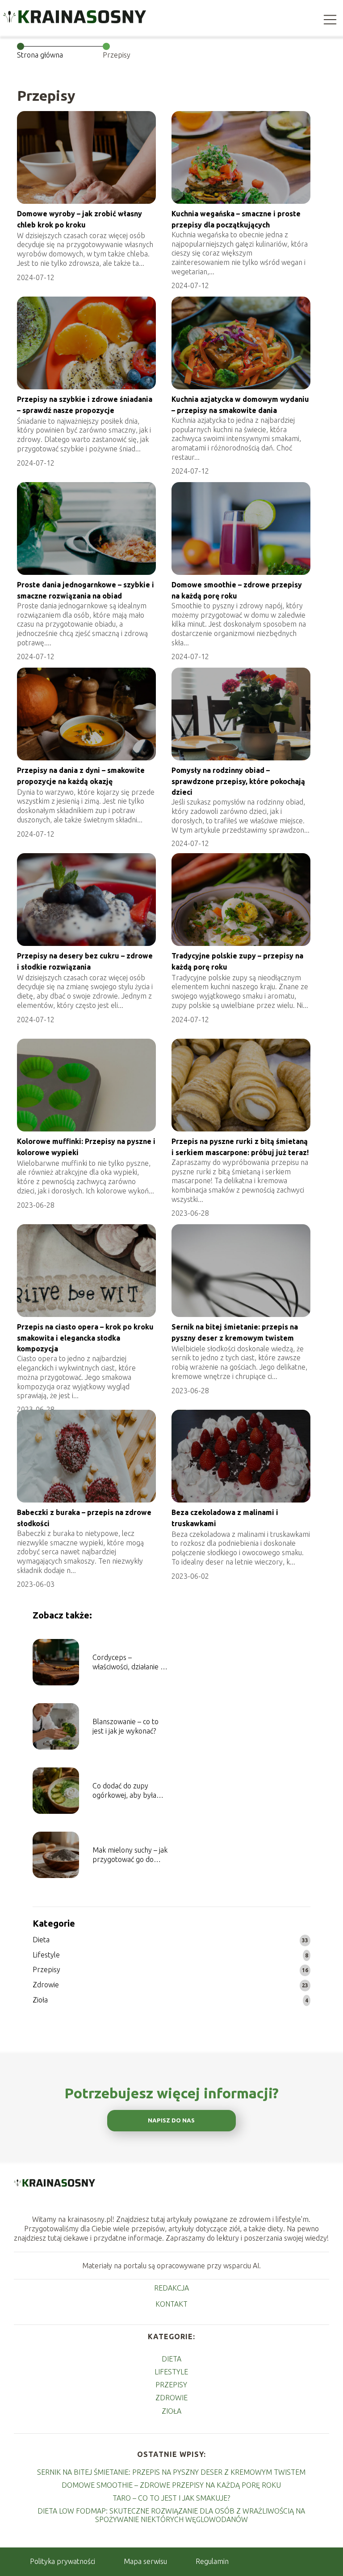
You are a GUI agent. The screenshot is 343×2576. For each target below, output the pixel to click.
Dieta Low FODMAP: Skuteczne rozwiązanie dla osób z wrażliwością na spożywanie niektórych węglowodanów (171, 2515)
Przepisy (46, 1969)
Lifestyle (46, 1955)
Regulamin (212, 2561)
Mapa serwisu (145, 2561)
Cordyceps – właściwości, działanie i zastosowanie (127, 1662)
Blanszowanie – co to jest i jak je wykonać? (125, 1726)
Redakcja (171, 2288)
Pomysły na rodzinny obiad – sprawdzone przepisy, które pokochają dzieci (238, 781)
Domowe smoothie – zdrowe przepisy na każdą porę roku (171, 2485)
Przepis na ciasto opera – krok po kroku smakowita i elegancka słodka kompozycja (85, 1338)
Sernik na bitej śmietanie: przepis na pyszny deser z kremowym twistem (171, 2472)
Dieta (41, 1940)
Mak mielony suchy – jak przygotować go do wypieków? (130, 1855)
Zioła (40, 2000)
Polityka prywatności (63, 2561)
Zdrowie (46, 1985)
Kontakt (171, 2304)
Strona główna (40, 55)
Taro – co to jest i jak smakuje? (171, 2498)
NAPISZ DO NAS (171, 2120)
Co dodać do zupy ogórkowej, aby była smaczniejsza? (124, 1791)
